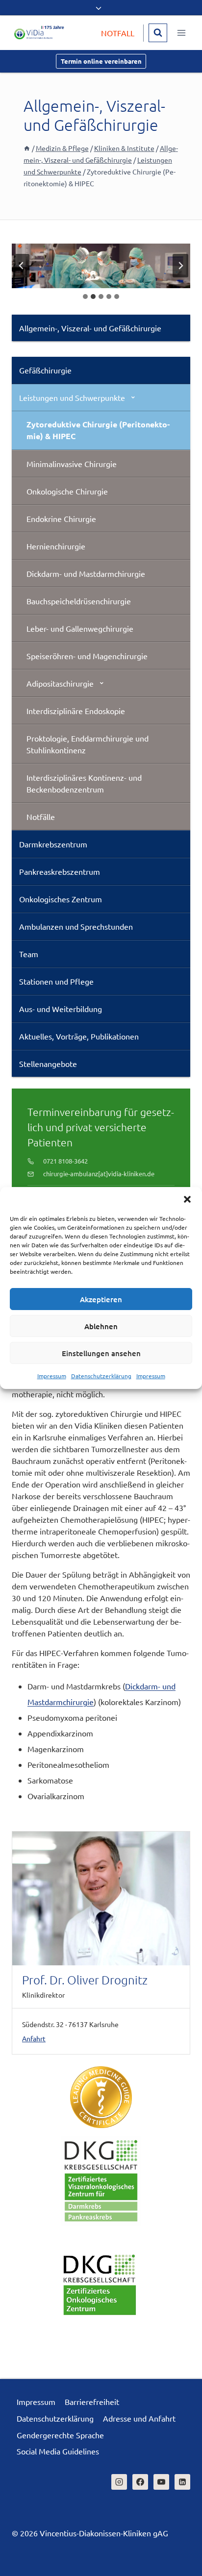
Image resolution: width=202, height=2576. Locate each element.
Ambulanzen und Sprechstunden (76, 926)
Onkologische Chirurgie (67, 491)
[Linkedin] (182, 2482)
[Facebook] (140, 2482)
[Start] (27, 148)
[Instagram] (119, 2482)
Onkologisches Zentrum (61, 899)
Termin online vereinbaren (101, 61)
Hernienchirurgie (56, 546)
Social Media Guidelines (58, 2451)
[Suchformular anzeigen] (158, 33)
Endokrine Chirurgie (61, 519)
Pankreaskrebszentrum (60, 871)
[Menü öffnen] (181, 33)
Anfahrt (34, 2038)
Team (29, 954)
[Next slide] (180, 266)
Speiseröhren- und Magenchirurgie (87, 656)
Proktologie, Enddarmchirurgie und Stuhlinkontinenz (88, 744)
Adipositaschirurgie (60, 683)
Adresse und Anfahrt (139, 2418)
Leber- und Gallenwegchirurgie (80, 628)
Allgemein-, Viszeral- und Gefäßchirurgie (90, 328)
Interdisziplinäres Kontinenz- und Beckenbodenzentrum (84, 783)
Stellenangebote (48, 1064)
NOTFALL (118, 33)
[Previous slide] (22, 266)
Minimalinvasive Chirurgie (72, 464)
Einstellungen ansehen (101, 1353)
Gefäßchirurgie (45, 370)
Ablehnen (101, 1326)
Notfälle (41, 817)
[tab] (85, 297)
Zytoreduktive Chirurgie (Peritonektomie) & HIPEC (98, 430)
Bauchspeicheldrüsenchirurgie (79, 601)
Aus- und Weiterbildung (61, 1009)
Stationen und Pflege (56, 981)
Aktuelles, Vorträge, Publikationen (79, 1036)
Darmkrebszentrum (53, 844)
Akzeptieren (101, 1299)
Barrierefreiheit (92, 2402)
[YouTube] (161, 2482)
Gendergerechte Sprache (60, 2435)
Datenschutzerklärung (101, 1376)
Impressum (52, 1376)
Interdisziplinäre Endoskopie (76, 711)
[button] (187, 1199)
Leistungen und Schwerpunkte (72, 397)
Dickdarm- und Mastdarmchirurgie (86, 573)
